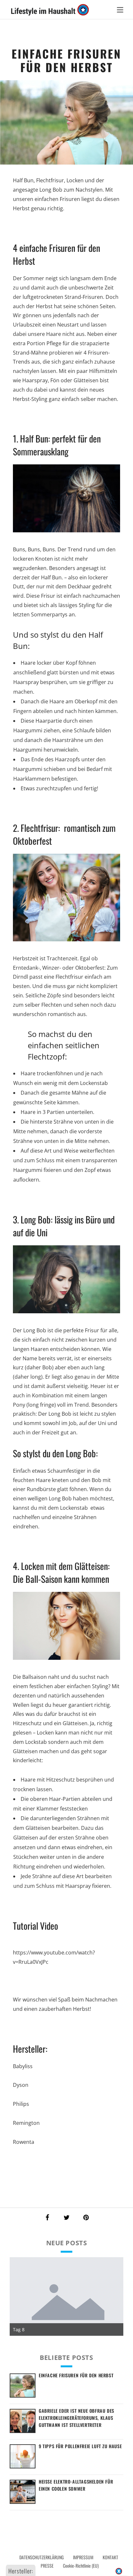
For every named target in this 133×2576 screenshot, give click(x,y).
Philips (22, 2104)
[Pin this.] (86, 2218)
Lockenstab (94, 1083)
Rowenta (24, 2142)
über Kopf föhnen (74, 663)
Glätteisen (25, 1751)
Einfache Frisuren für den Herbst (76, 2375)
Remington (27, 2123)
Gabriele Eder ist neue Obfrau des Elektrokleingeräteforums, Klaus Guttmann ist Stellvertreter (77, 2418)
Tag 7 (19, 2329)
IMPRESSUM (83, 2557)
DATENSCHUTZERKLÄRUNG (41, 2557)
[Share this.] (47, 2218)
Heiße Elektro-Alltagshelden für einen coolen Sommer (76, 2485)
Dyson (21, 2085)
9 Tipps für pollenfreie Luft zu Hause (80, 2446)
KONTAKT (110, 2557)
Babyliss (23, 2066)
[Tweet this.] (66, 2218)
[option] (66, 2296)
